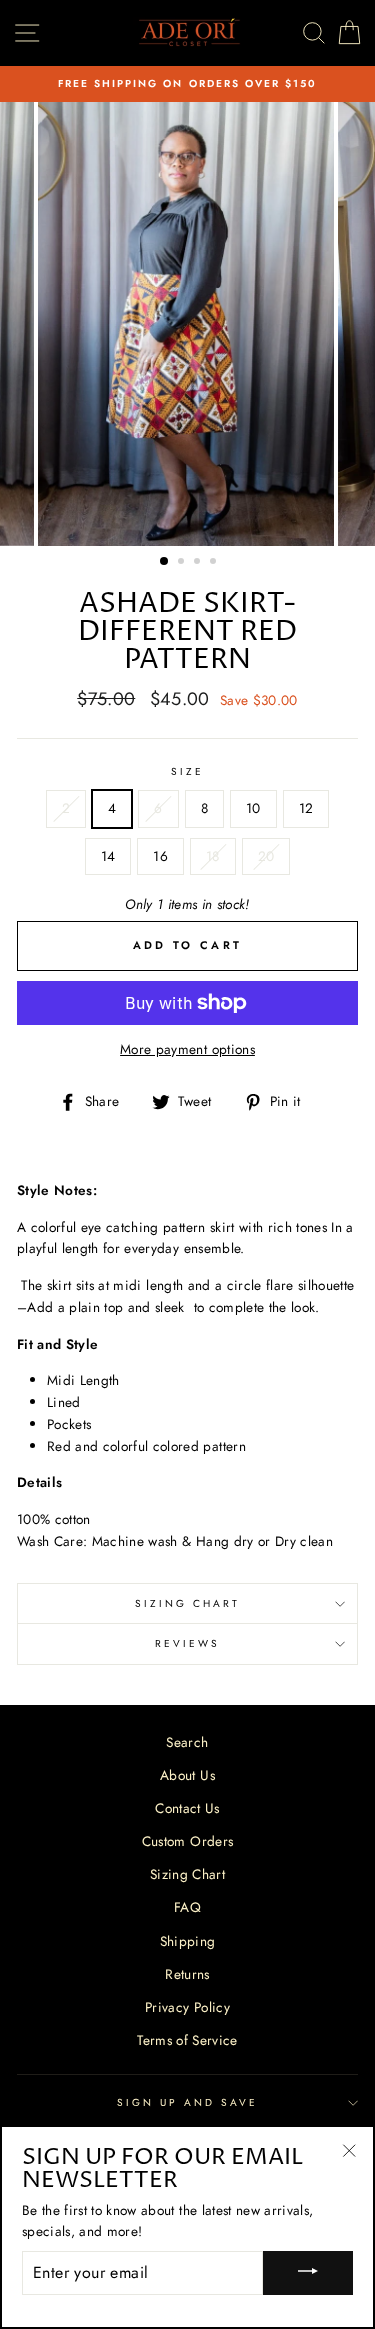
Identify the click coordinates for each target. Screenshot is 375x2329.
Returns (187, 1974)
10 (253, 808)
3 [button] (199, 563)
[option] (187, 84)
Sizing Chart (188, 1603)
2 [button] (183, 563)
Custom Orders (187, 1841)
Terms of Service (187, 2040)
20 (266, 856)
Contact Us (187, 1808)
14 (108, 856)
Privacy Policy (187, 2007)
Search (187, 1742)
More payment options (187, 1049)
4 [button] (215, 563)
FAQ (187, 1907)
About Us (187, 1775)
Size (187, 771)
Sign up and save (188, 2102)
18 (213, 856)
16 (160, 856)
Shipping (188, 1941)
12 (306, 808)
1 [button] (165, 562)
